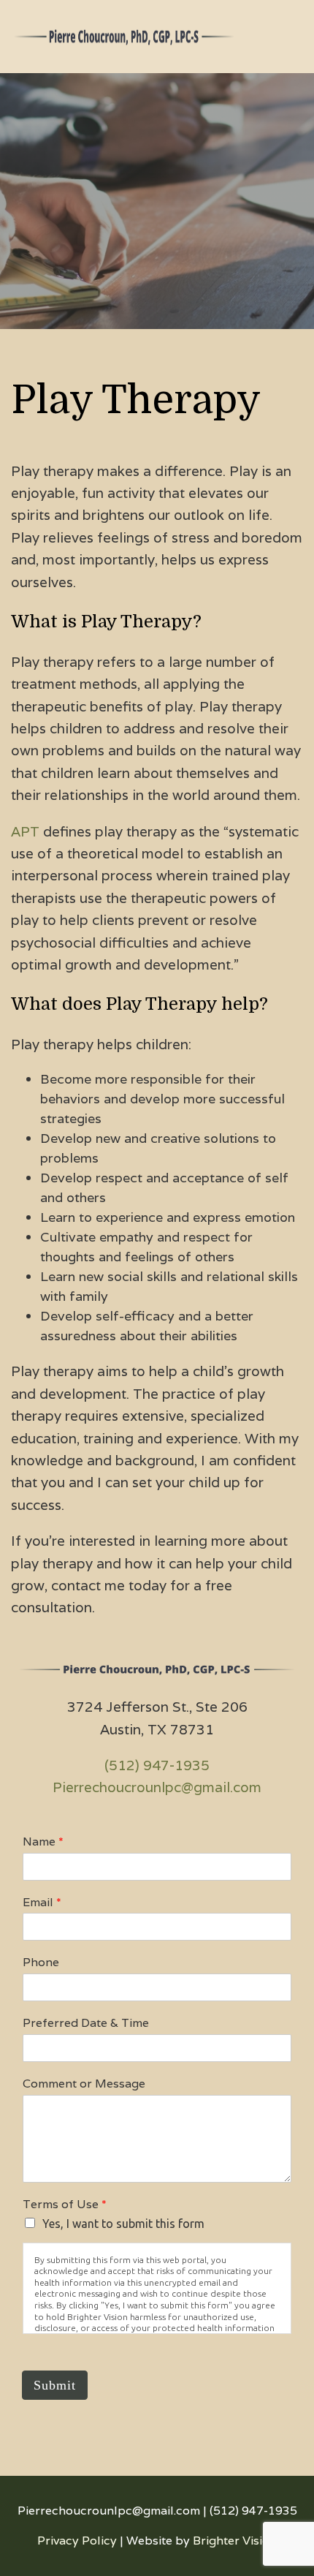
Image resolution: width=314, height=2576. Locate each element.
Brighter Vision (235, 2541)
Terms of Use (65, 2205)
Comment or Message (84, 2084)
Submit (55, 2385)
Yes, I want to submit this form (123, 2224)
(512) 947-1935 (157, 1765)
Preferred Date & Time (86, 2023)
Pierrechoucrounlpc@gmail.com (157, 1787)
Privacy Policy (77, 2541)
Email (42, 1903)
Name (43, 1842)
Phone (41, 1963)
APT (25, 831)
